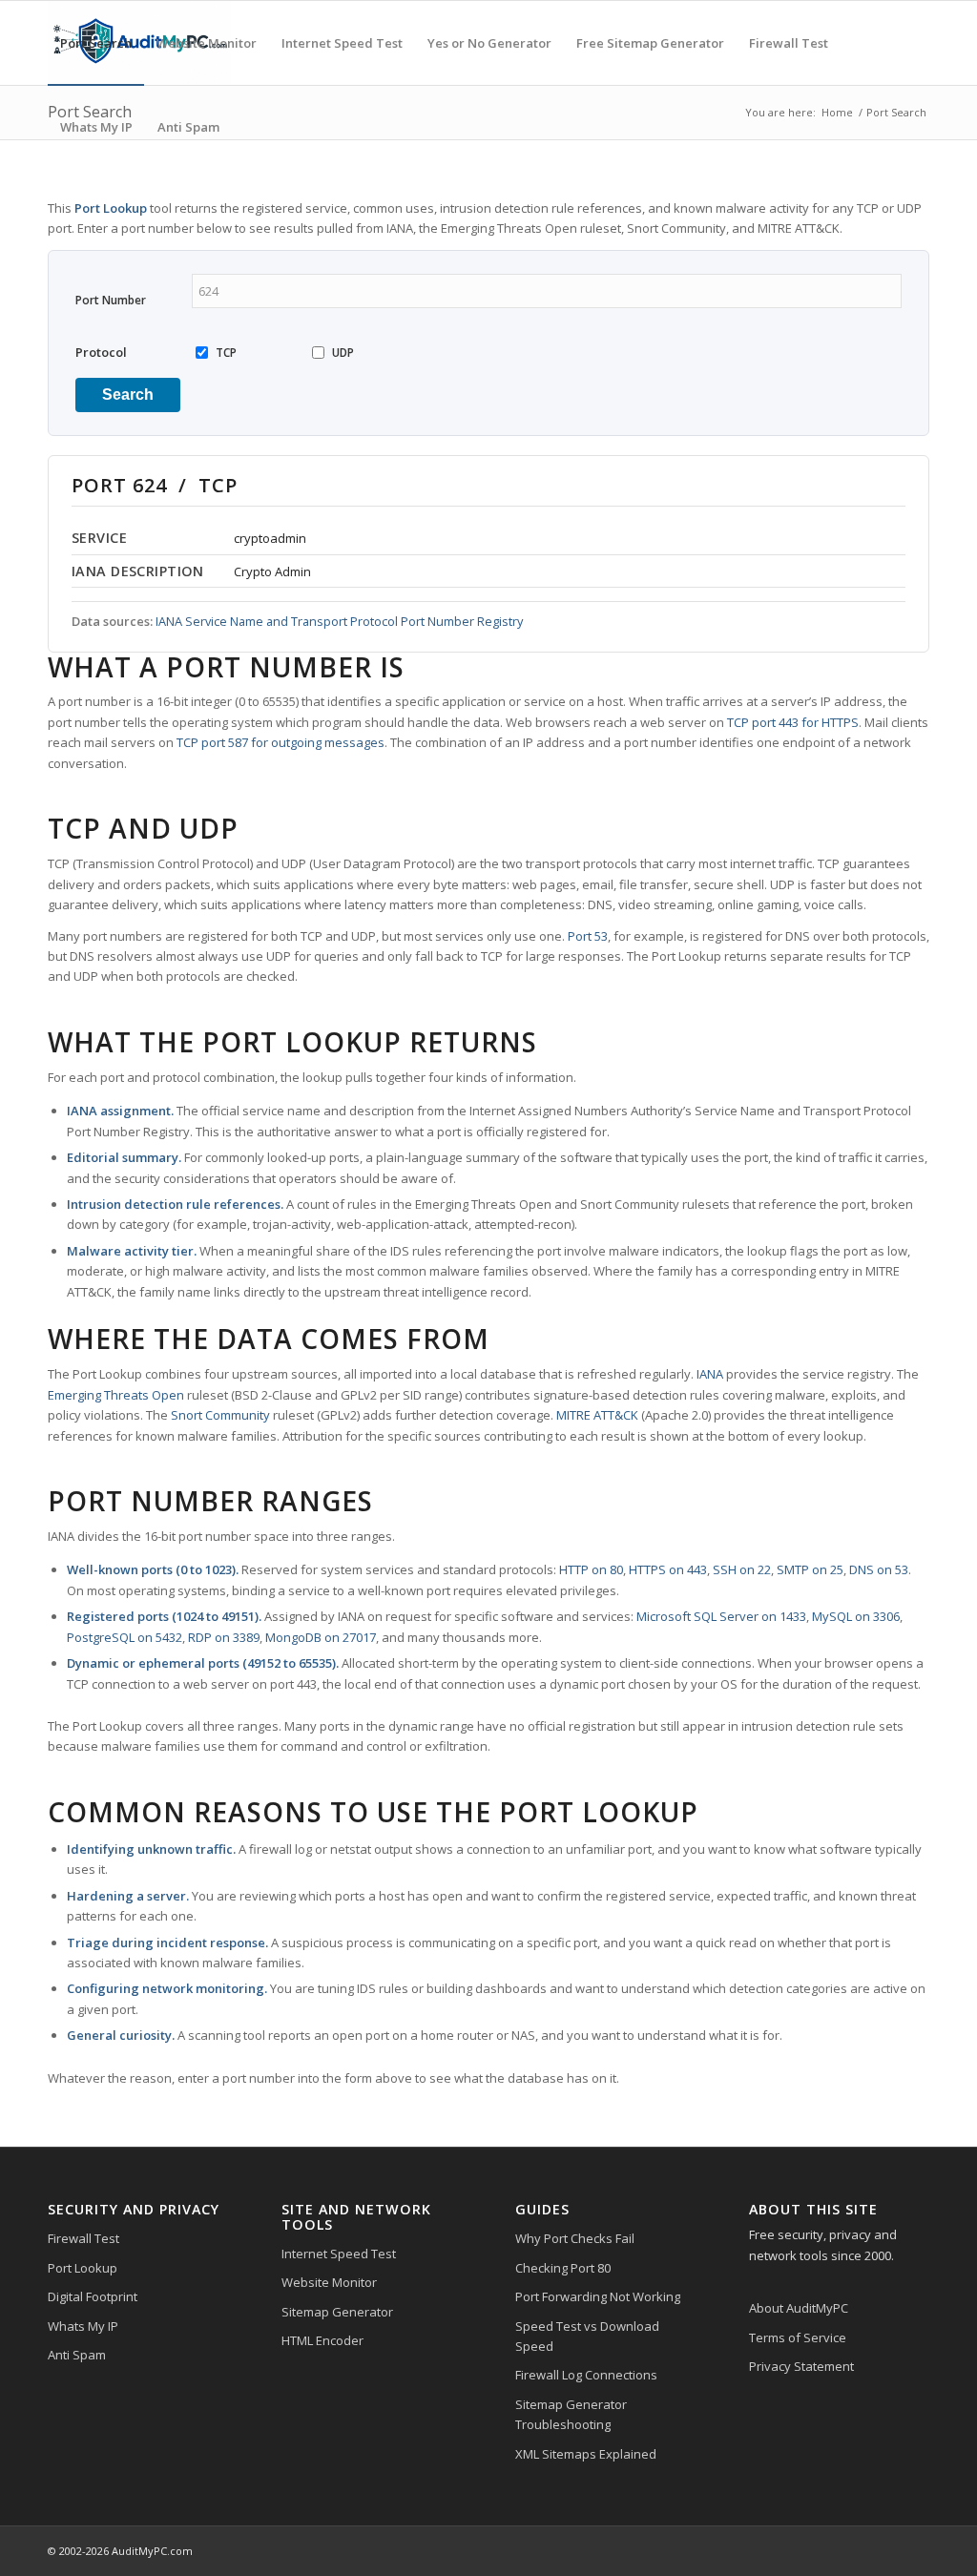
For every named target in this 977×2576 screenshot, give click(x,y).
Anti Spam (77, 2355)
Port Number (111, 300)
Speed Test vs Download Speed (587, 2336)
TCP (226, 353)
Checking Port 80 (563, 2268)
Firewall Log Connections (586, 2375)
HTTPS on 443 (668, 1569)
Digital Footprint (93, 2296)
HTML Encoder (322, 2340)
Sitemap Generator (337, 2312)
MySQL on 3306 (856, 1616)
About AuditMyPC (799, 2308)
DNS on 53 (879, 1569)
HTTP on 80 (591, 1569)
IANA (710, 1374)
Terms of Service (798, 2337)
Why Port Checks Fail (575, 2238)
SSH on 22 (742, 1569)
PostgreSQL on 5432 (125, 1637)
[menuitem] (96, 43)
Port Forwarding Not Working (598, 2296)
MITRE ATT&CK (597, 1415)
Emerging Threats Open (116, 1395)
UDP (343, 353)
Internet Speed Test (339, 2254)
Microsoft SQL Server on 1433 (721, 1616)
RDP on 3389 (224, 1637)
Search (128, 395)
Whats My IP (83, 2326)
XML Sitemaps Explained (586, 2454)
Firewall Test (83, 2238)
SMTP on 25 (810, 1569)
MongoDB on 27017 (321, 1637)
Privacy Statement (801, 2366)
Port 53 (588, 936)
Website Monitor (329, 2282)
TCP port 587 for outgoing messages (281, 742)
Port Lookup (83, 2268)
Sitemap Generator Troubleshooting (571, 2414)
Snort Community (220, 1415)
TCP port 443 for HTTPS (793, 722)
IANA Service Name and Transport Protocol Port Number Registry (339, 621)
